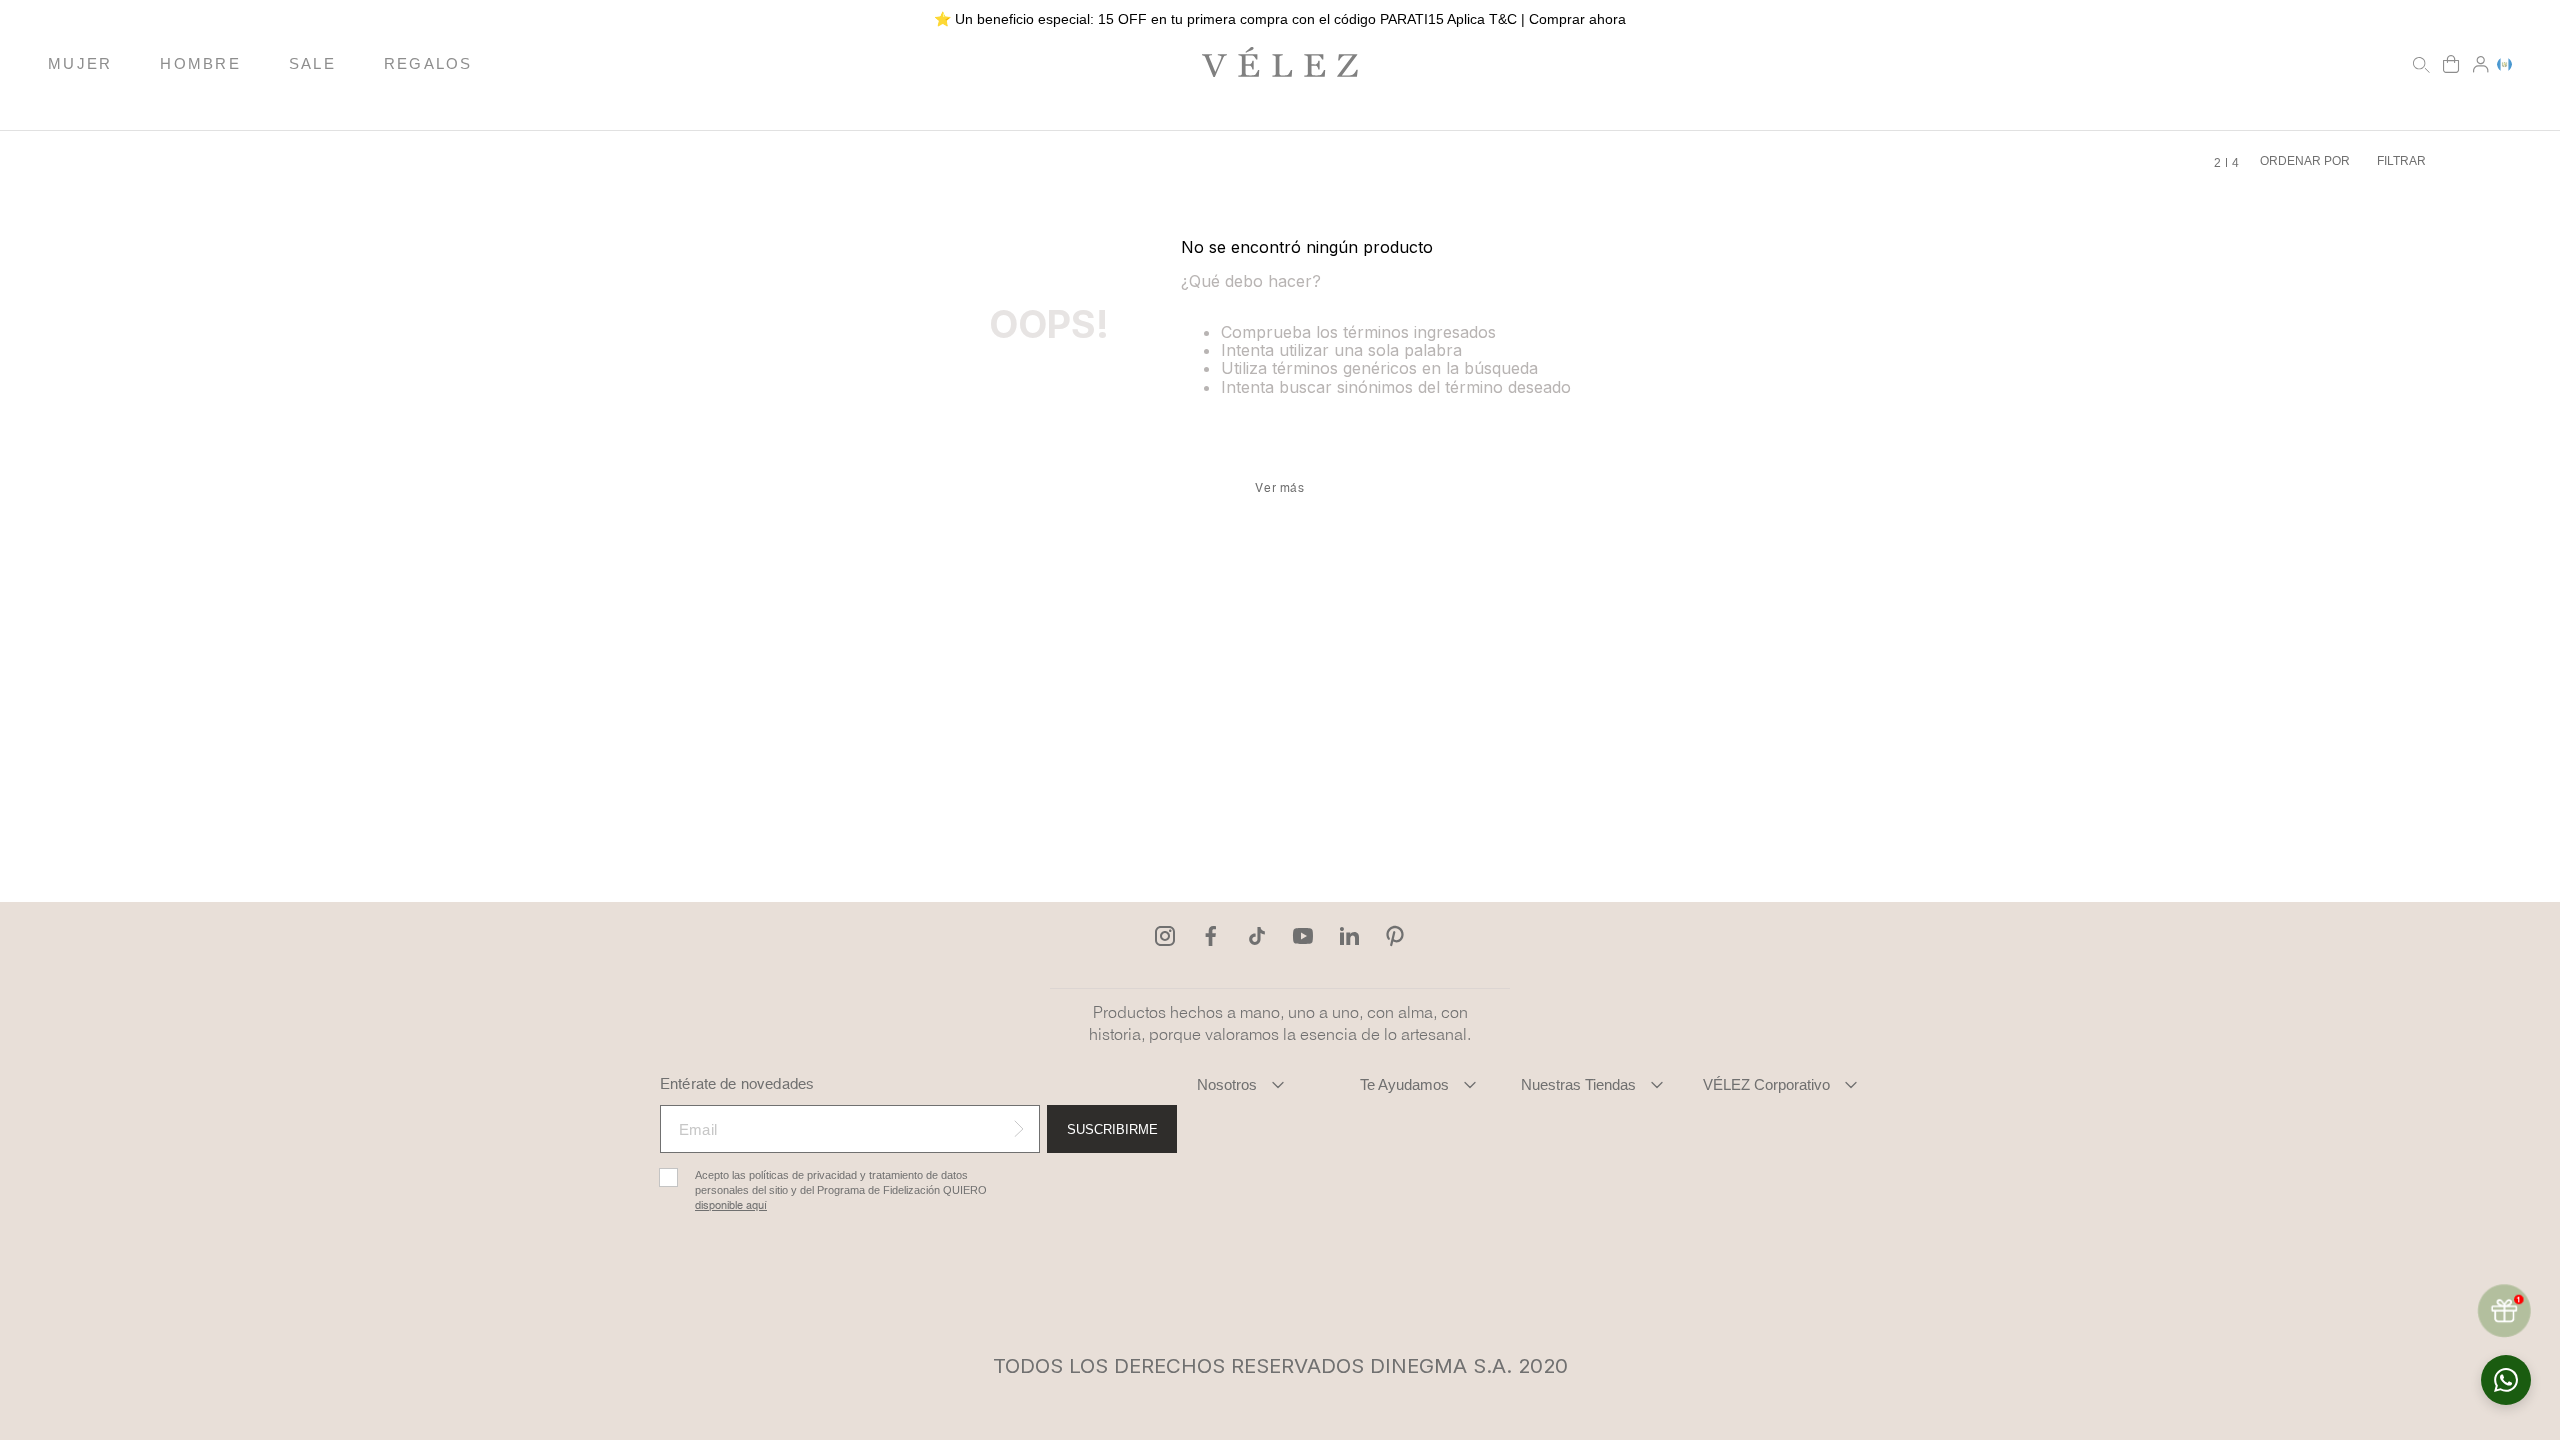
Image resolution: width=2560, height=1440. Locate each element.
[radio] (2217, 163)
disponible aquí (731, 1205)
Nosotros (1227, 1084)
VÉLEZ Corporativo (1766, 1084)
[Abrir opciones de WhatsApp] (2506, 1380)
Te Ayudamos (1404, 1084)
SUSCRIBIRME (1112, 1129)
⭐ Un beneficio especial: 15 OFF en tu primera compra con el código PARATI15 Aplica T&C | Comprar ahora (1280, 19)
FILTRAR (2401, 161)
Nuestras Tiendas (1578, 1084)
